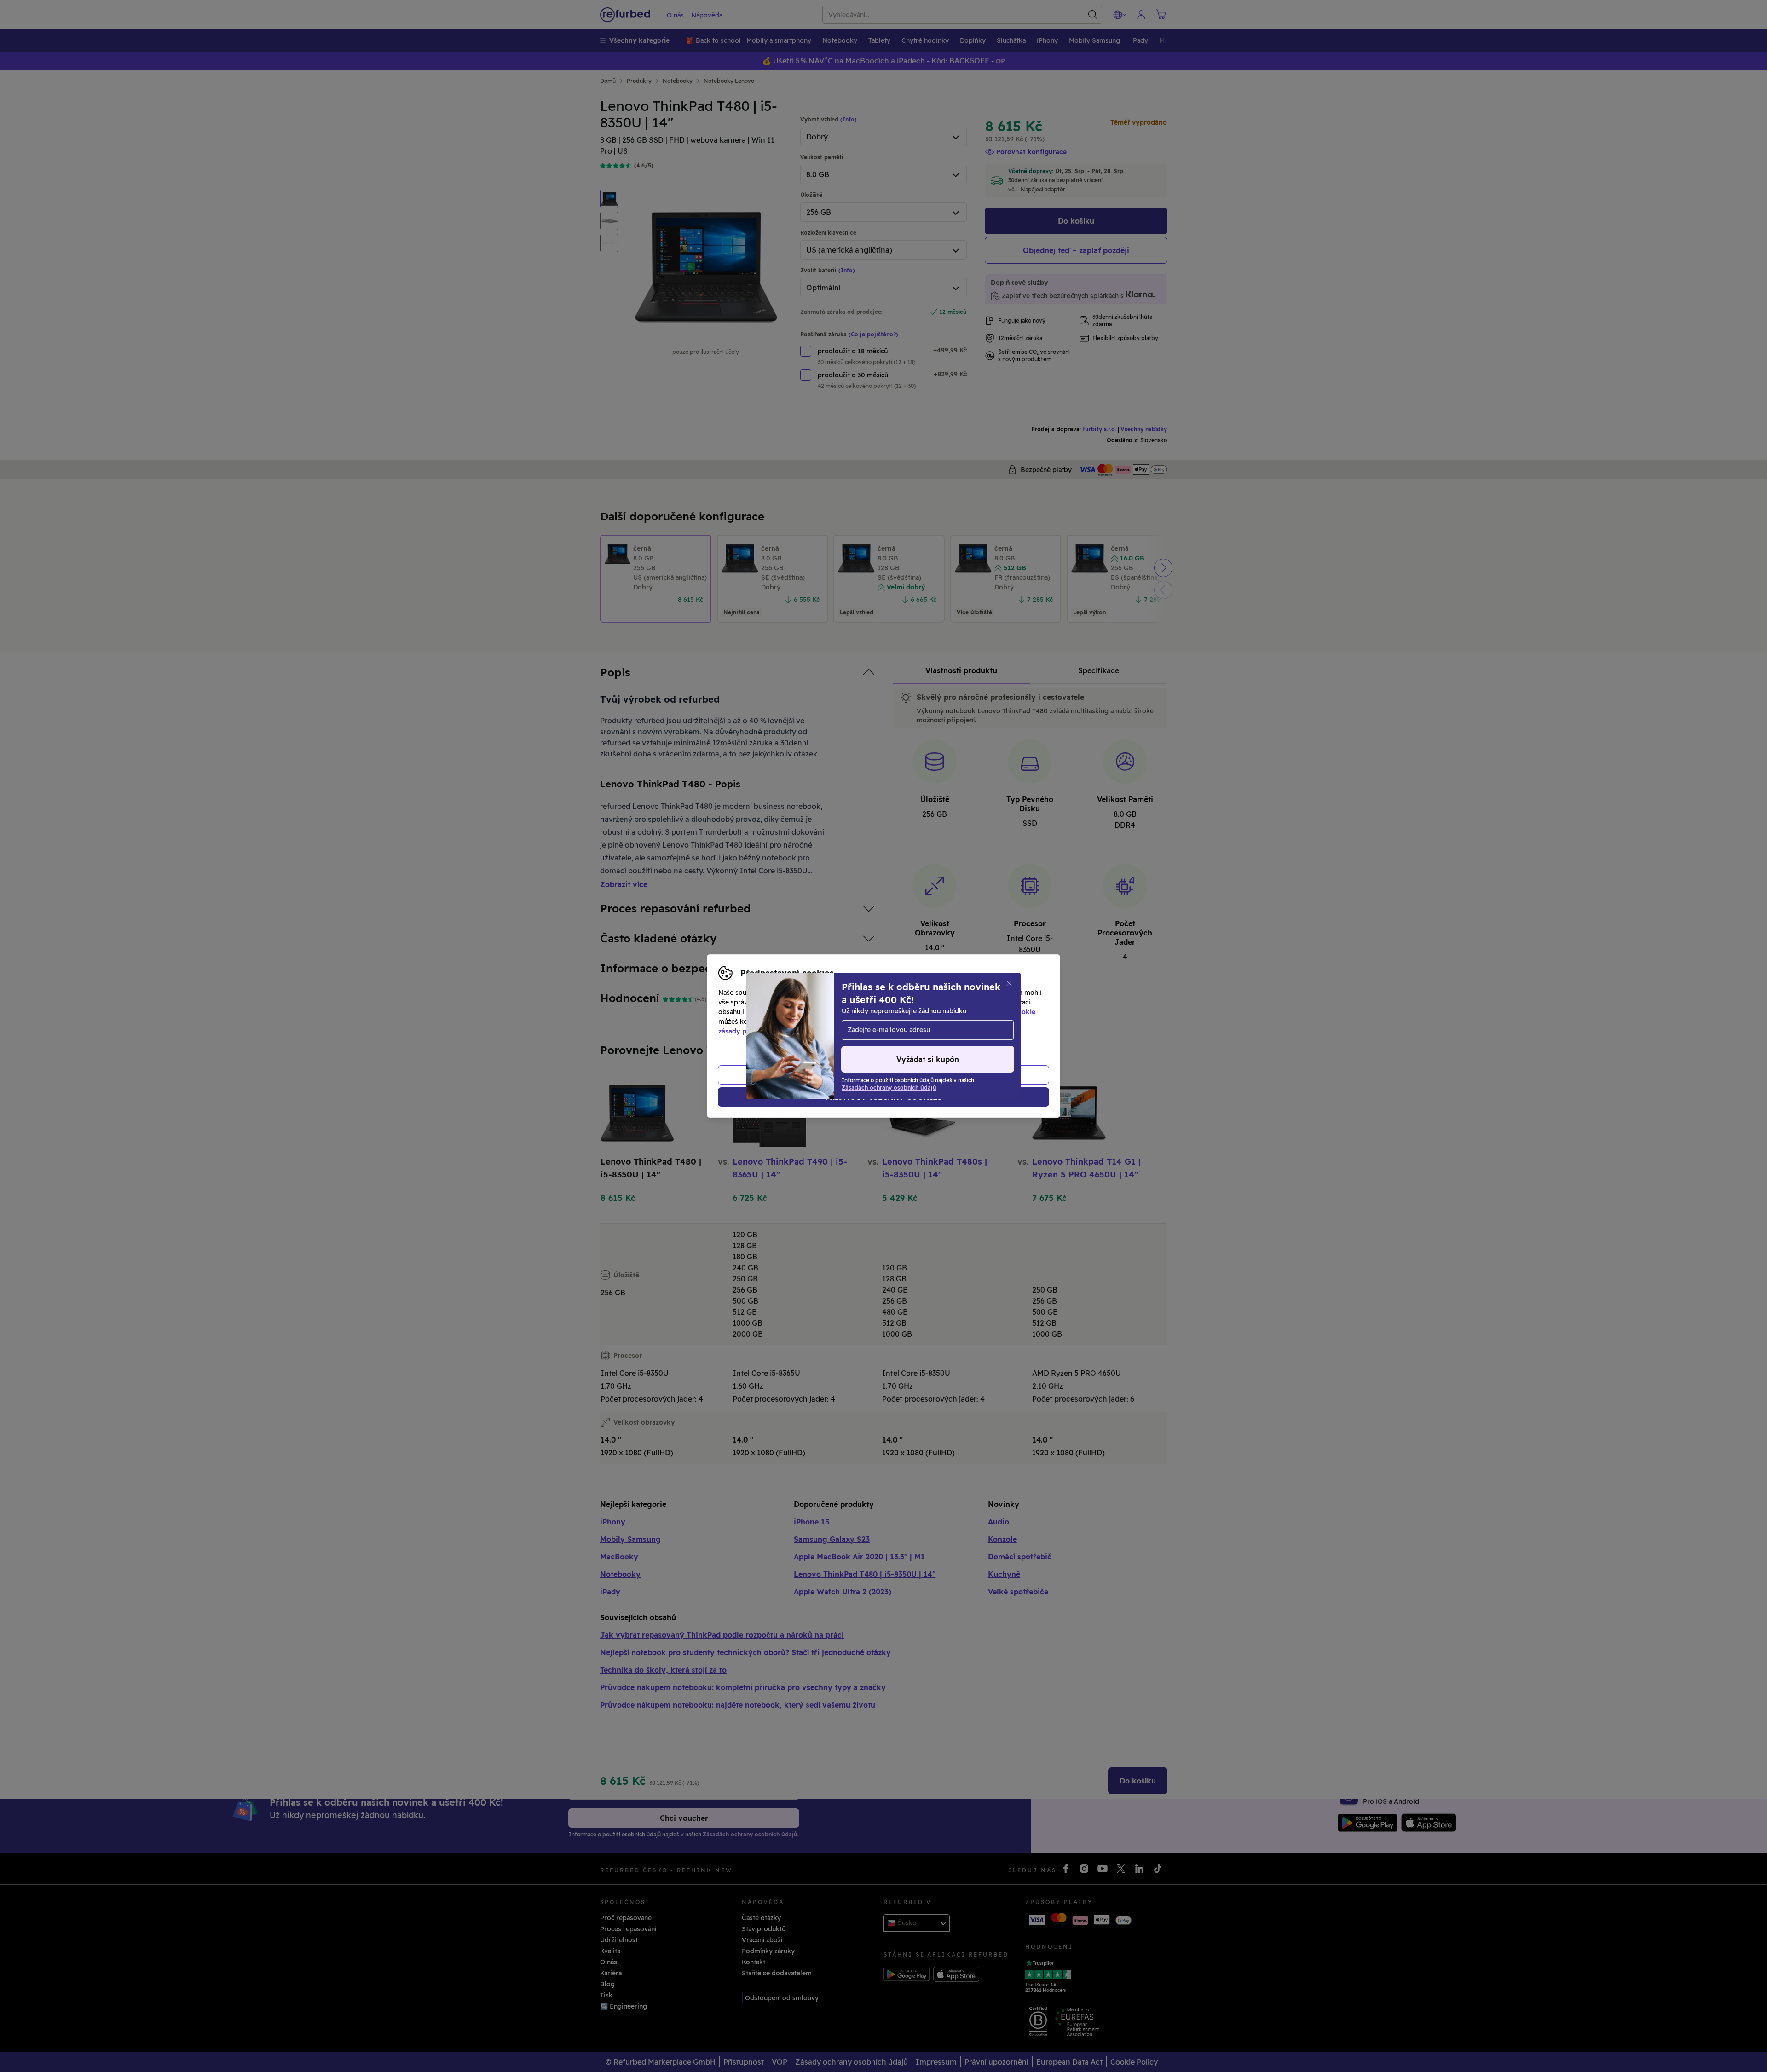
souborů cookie (1010, 1012)
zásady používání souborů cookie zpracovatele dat (799, 1031)
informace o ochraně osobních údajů (898, 1022)
